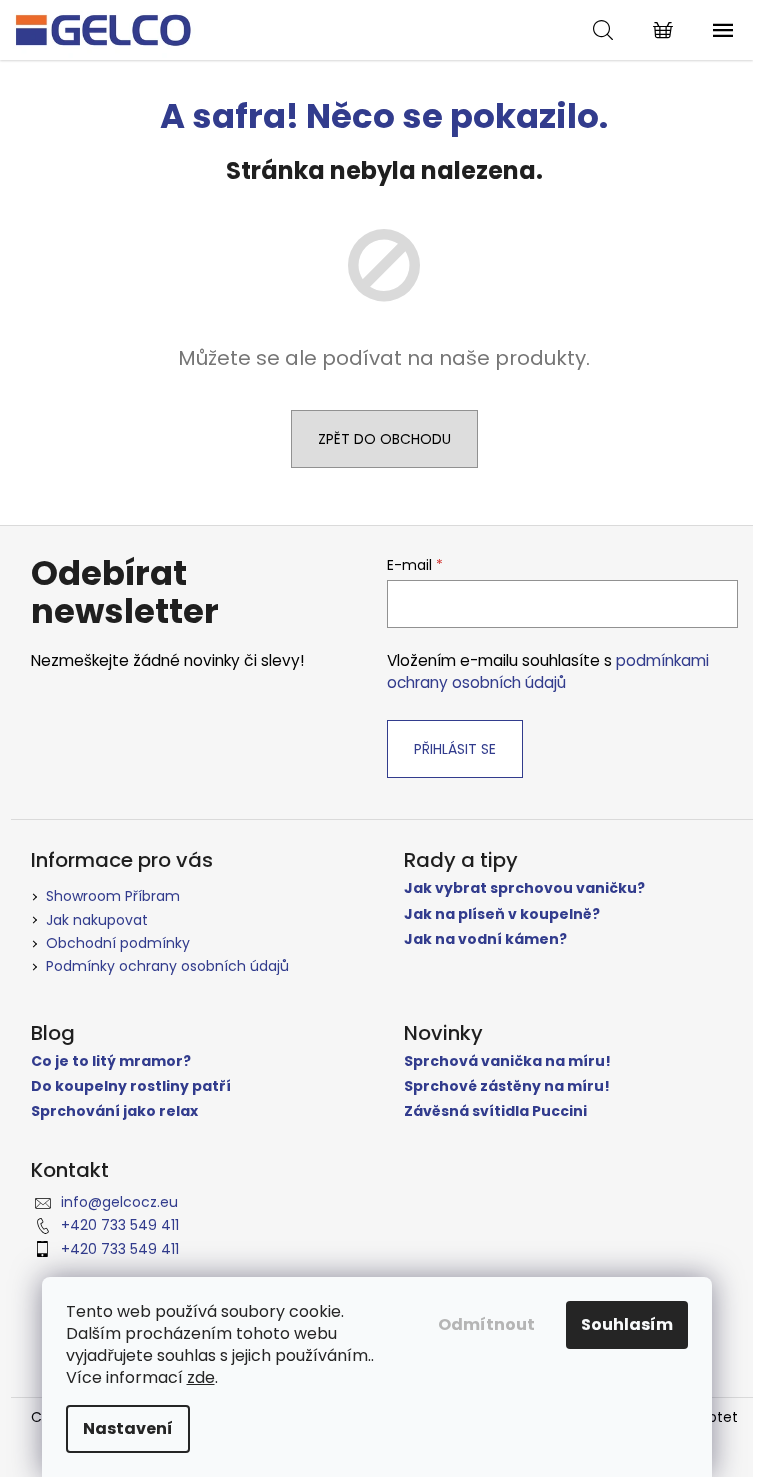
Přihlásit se (455, 749)
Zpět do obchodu (384, 439)
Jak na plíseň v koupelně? (502, 914)
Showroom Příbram (113, 896)
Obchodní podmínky (118, 943)
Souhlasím (627, 1324)
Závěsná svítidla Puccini (495, 1111)
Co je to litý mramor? (111, 1061)
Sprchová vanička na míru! (507, 1061)
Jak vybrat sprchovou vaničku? (524, 888)
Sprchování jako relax (114, 1111)
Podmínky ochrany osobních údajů (167, 966)
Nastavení (128, 1428)
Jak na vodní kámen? (485, 939)
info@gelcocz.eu (119, 1202)
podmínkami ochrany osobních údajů (548, 671)
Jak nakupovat (97, 920)
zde (201, 1377)
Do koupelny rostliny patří (131, 1086)
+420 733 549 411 (120, 1225)
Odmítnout (486, 1324)
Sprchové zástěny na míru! (507, 1086)
